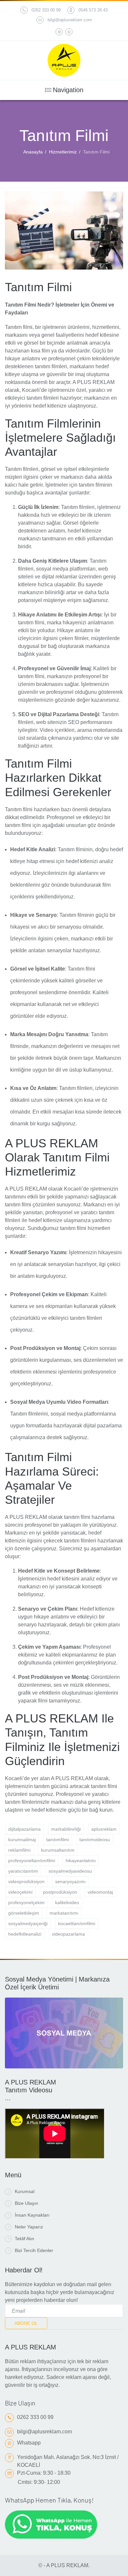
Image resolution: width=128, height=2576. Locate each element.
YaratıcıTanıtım (23, 1871)
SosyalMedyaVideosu (70, 1871)
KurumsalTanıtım (58, 1850)
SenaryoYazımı (70, 1882)
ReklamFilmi (19, 1850)
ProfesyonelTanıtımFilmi (32, 1861)
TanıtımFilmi (58, 1840)
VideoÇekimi (20, 1892)
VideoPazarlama (68, 1934)
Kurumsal (25, 2191)
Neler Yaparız (29, 2227)
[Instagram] (59, 32)
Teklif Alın (24, 2239)
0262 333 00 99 (46, 10)
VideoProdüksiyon (26, 1882)
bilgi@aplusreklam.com (70, 20)
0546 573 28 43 (93, 10)
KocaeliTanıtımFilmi (77, 1923)
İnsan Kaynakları (32, 2215)
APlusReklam (104, 1829)
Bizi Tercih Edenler (34, 2250)
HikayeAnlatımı (81, 1861)
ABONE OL (26, 2323)
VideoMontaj (100, 1892)
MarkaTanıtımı (64, 1913)
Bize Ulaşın (26, 2203)
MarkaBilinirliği (66, 1829)
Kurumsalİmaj (22, 1840)
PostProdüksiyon (60, 1892)
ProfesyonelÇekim (26, 1902)
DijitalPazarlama (24, 1829)
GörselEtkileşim (24, 1913)
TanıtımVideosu (95, 1840)
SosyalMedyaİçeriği (28, 1923)
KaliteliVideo (67, 1902)
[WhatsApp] (69, 32)
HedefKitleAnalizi (25, 1934)
